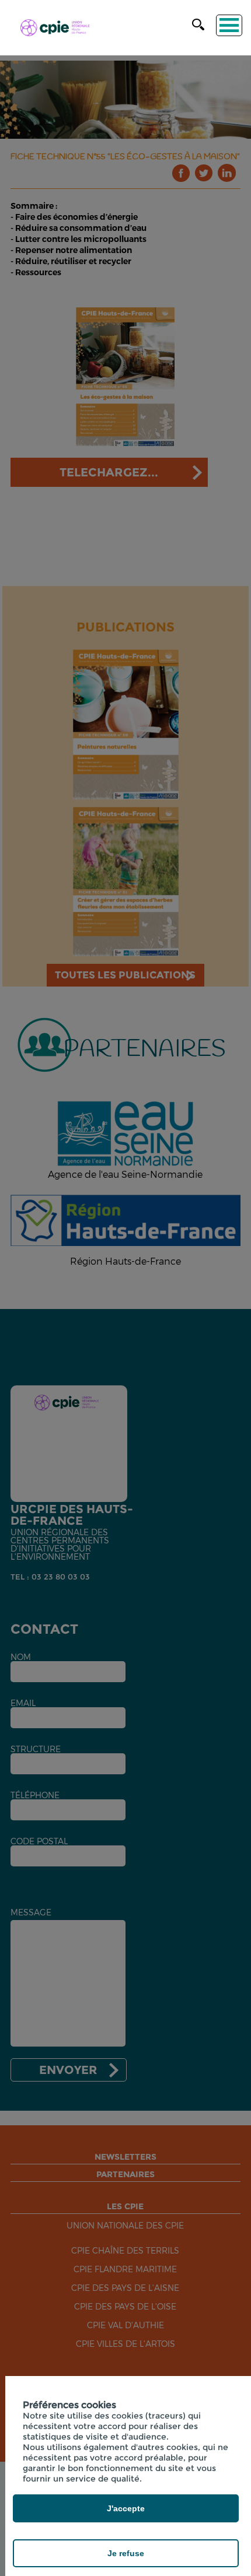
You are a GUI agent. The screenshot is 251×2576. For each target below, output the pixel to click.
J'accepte (126, 2508)
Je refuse (126, 2553)
